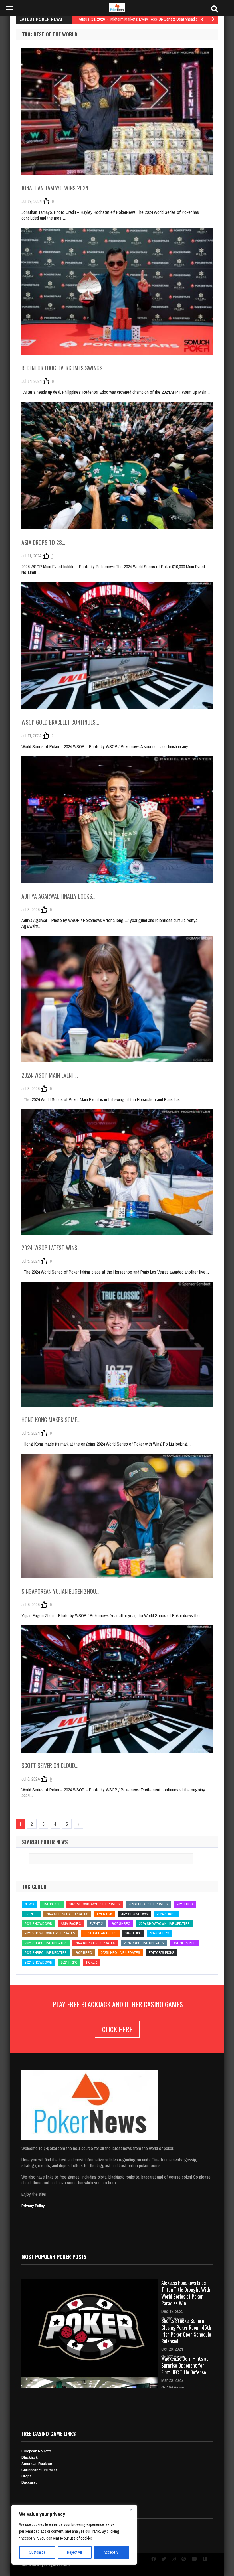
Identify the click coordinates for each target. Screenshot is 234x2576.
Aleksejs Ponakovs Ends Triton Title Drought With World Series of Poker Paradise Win (186, 2293)
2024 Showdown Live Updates (164, 1924)
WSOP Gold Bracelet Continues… (60, 722)
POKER (92, 1962)
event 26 (104, 1914)
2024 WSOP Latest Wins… (51, 1248)
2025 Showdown (134, 1914)
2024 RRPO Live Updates (95, 1943)
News (29, 1904)
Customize (37, 2552)
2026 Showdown (38, 1924)
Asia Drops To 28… (43, 542)
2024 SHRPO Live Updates (67, 1914)
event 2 (96, 1924)
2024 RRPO (69, 1962)
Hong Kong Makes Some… (51, 1420)
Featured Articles (100, 1933)
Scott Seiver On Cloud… (50, 1765)
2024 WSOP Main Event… (50, 1075)
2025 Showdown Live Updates (95, 1904)
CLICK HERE (117, 2029)
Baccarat (29, 2482)
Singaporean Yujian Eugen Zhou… (60, 1591)
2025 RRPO (84, 1953)
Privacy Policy (33, 2206)
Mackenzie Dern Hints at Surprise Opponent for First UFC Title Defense (185, 2365)
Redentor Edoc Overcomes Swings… (64, 368)
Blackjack (30, 2457)
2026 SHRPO (160, 1933)
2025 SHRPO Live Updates (46, 1953)
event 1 (31, 1914)
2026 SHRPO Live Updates (46, 1943)
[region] (74, 2535)
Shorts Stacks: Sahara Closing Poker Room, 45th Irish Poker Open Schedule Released (186, 2331)
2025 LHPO (185, 1904)
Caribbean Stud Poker (39, 2470)
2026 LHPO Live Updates (148, 1904)
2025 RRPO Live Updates (144, 1943)
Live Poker (52, 1904)
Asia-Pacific (71, 1924)
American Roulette (37, 2464)
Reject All (74, 2552)
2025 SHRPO (121, 1924)
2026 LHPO (133, 1933)
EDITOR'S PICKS (162, 1953)
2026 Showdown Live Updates (50, 1933)
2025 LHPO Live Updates (120, 1953)
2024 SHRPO (166, 1914)
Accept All (112, 2552)
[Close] (131, 2510)
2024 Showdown (38, 1962)
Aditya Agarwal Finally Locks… (58, 896)
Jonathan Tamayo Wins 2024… (57, 188)
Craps (26, 2476)
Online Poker (184, 1943)
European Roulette (37, 2451)
